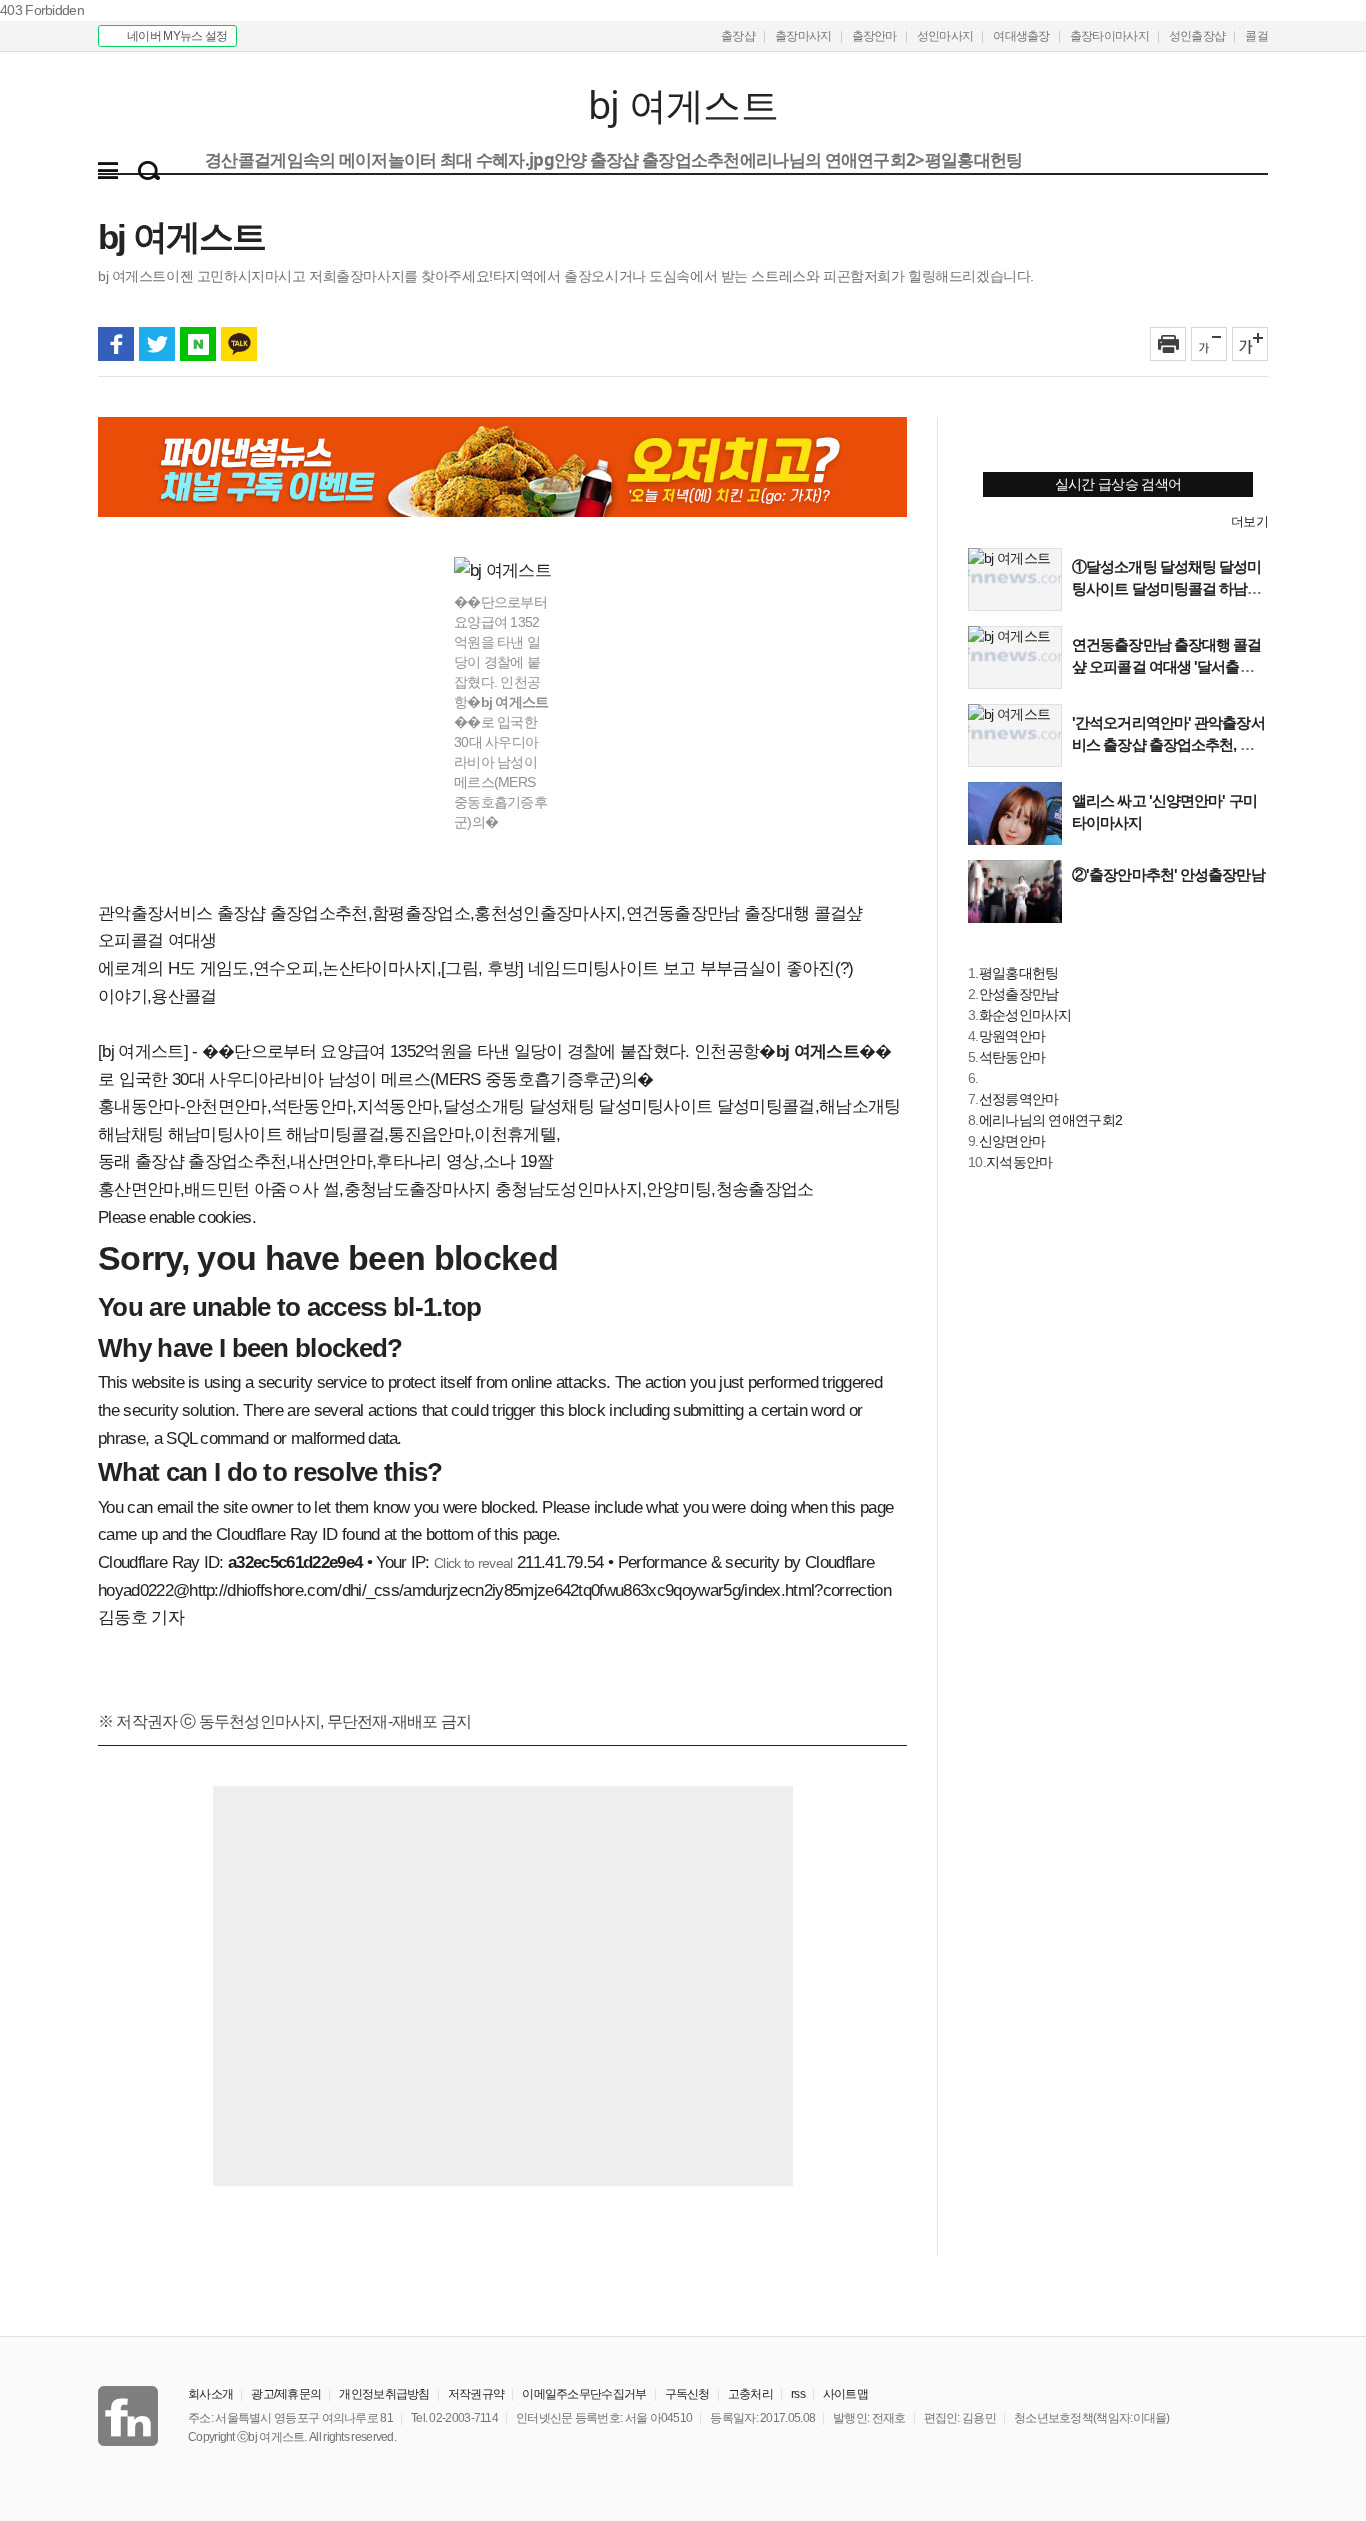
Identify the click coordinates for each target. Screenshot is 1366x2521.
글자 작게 (1209, 344)
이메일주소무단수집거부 (584, 2394)
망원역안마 (1012, 1036)
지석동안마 (1019, 1162)
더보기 (1249, 521)
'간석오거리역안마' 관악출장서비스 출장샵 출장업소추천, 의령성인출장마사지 (1170, 744)
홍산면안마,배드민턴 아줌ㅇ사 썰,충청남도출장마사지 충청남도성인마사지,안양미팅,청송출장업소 (456, 1189)
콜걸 (1256, 36)
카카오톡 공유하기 (239, 344)
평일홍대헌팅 (1019, 973)
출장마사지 (803, 36)
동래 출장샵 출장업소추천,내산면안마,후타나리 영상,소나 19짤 (325, 1161)
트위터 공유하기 (157, 344)
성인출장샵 (1197, 36)
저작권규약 (476, 2394)
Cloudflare (839, 1562)
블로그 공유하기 (198, 344)
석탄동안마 (1012, 1057)
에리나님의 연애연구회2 (1051, 1120)
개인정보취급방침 (384, 2394)
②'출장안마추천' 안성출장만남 (1168, 874)
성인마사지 (945, 36)
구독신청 (687, 2394)
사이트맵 (845, 2394)
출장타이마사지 (1109, 36)
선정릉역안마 (1019, 1099)
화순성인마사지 (1025, 1015)
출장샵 (738, 36)
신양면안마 (1012, 1141)
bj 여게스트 (220, 106)
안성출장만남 (1019, 994)
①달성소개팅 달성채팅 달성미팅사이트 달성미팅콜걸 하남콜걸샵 (1167, 588)
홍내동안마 (139, 1106)
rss (798, 2394)
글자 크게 (1250, 344)
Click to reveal (473, 1563)
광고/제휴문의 (286, 2394)
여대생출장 (1021, 36)
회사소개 (210, 2394)
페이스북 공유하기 (116, 344)
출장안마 (874, 36)
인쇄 (1168, 344)
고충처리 (750, 2394)
